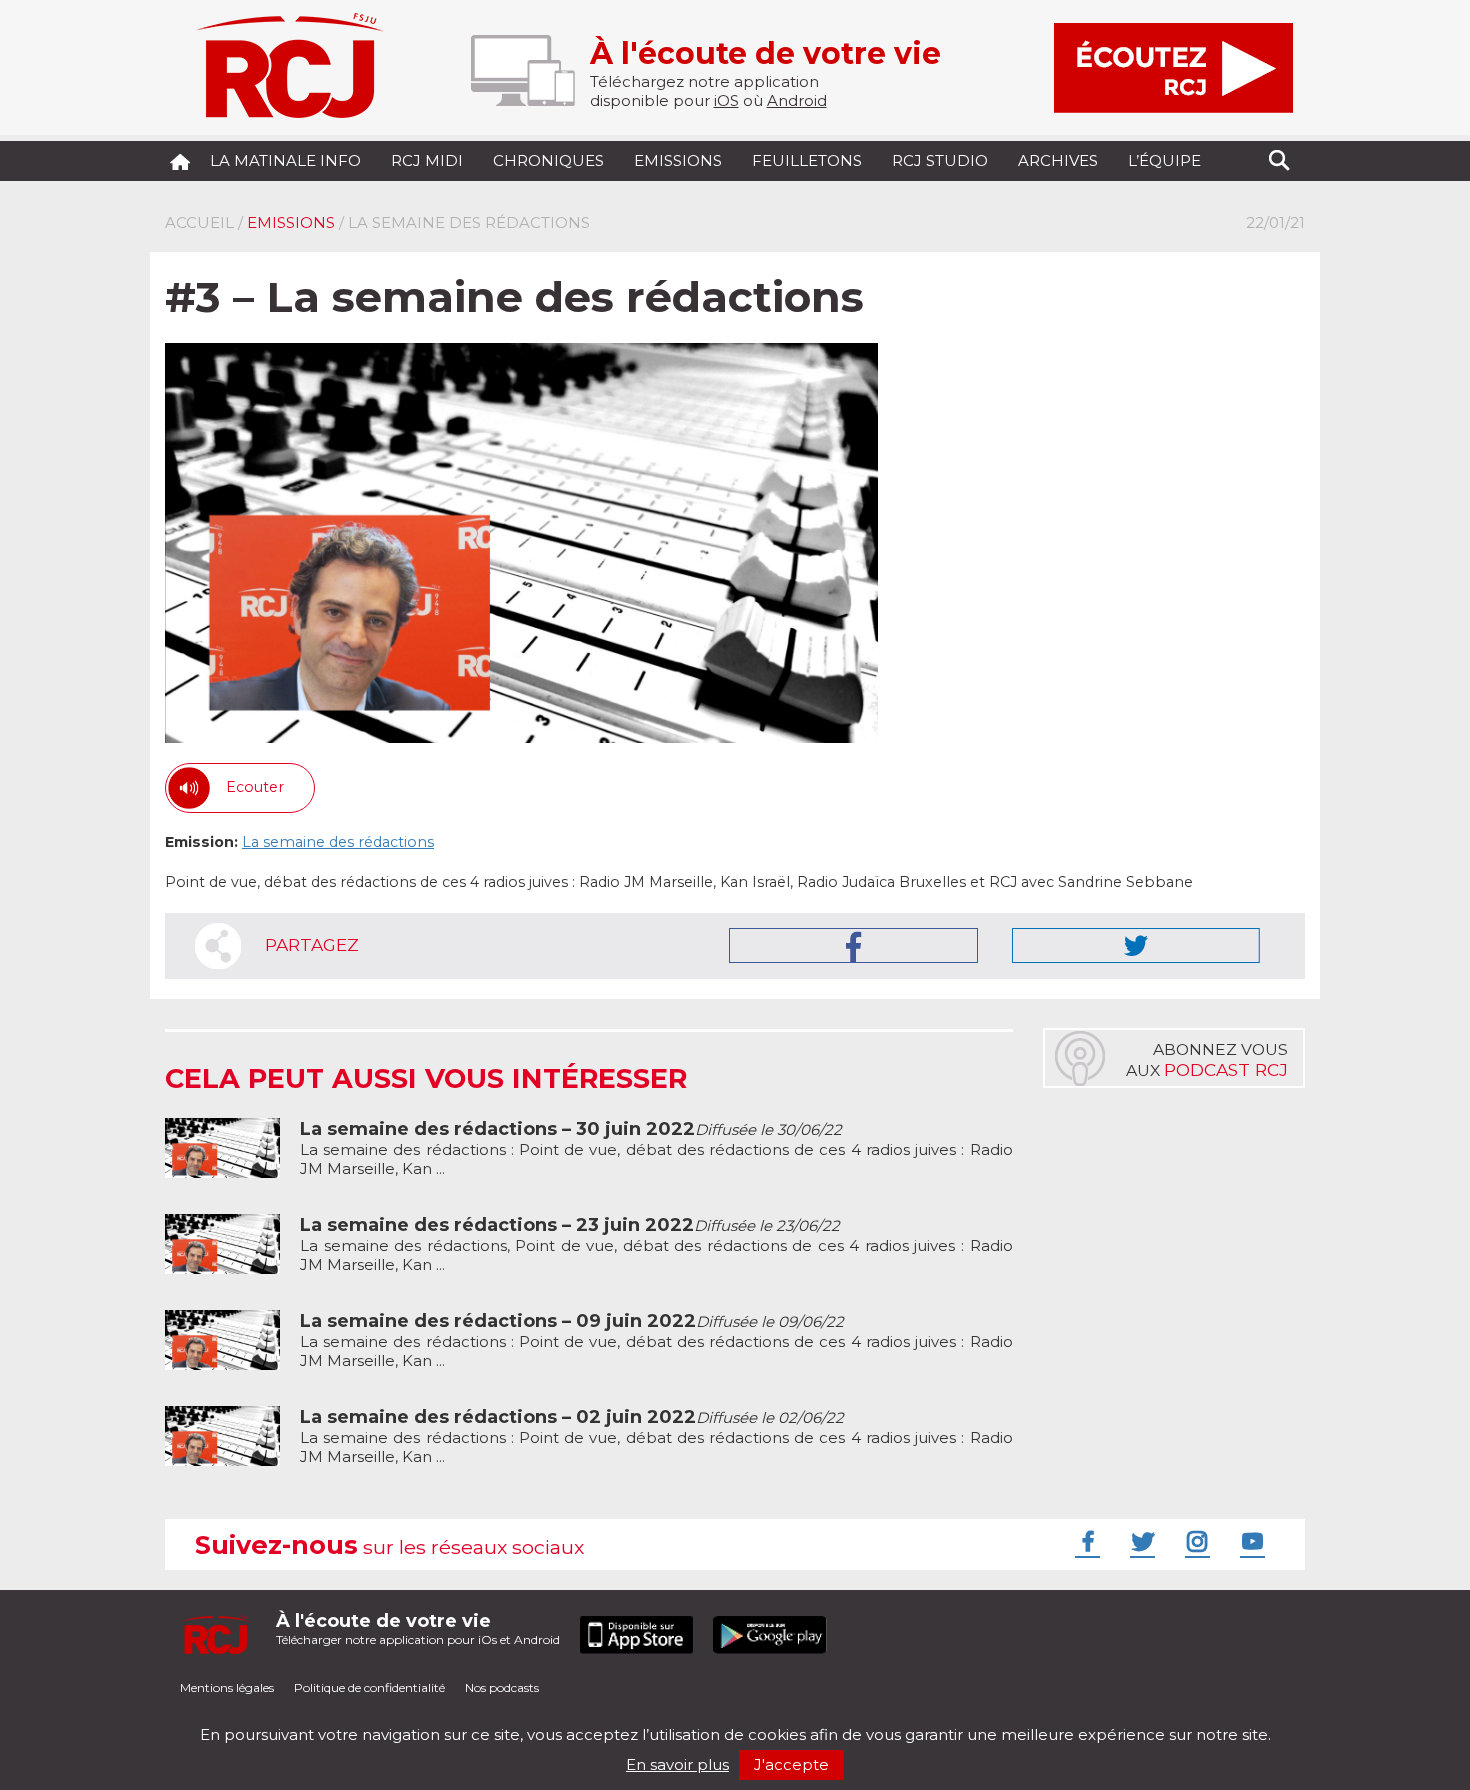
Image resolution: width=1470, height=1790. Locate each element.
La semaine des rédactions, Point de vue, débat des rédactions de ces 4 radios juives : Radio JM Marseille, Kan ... (656, 1245)
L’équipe (1164, 160)
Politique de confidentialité (369, 1687)
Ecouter (255, 787)
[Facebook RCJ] (1085, 1541)
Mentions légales (227, 1687)
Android (797, 100)
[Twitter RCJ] (1140, 1541)
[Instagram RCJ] (1195, 1541)
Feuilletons (807, 160)
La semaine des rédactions (338, 842)
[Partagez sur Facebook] (853, 945)
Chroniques (548, 160)
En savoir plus (677, 1764)
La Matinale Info (285, 160)
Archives (1058, 160)
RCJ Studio (940, 160)
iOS (726, 100)
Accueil (199, 222)
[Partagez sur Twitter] (1136, 945)
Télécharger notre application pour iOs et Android (418, 1628)
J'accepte (791, 1764)
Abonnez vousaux (1207, 1060)
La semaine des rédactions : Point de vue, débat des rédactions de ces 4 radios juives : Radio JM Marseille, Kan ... (656, 1149)
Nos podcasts (502, 1687)
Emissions (678, 160)
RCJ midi (427, 160)
